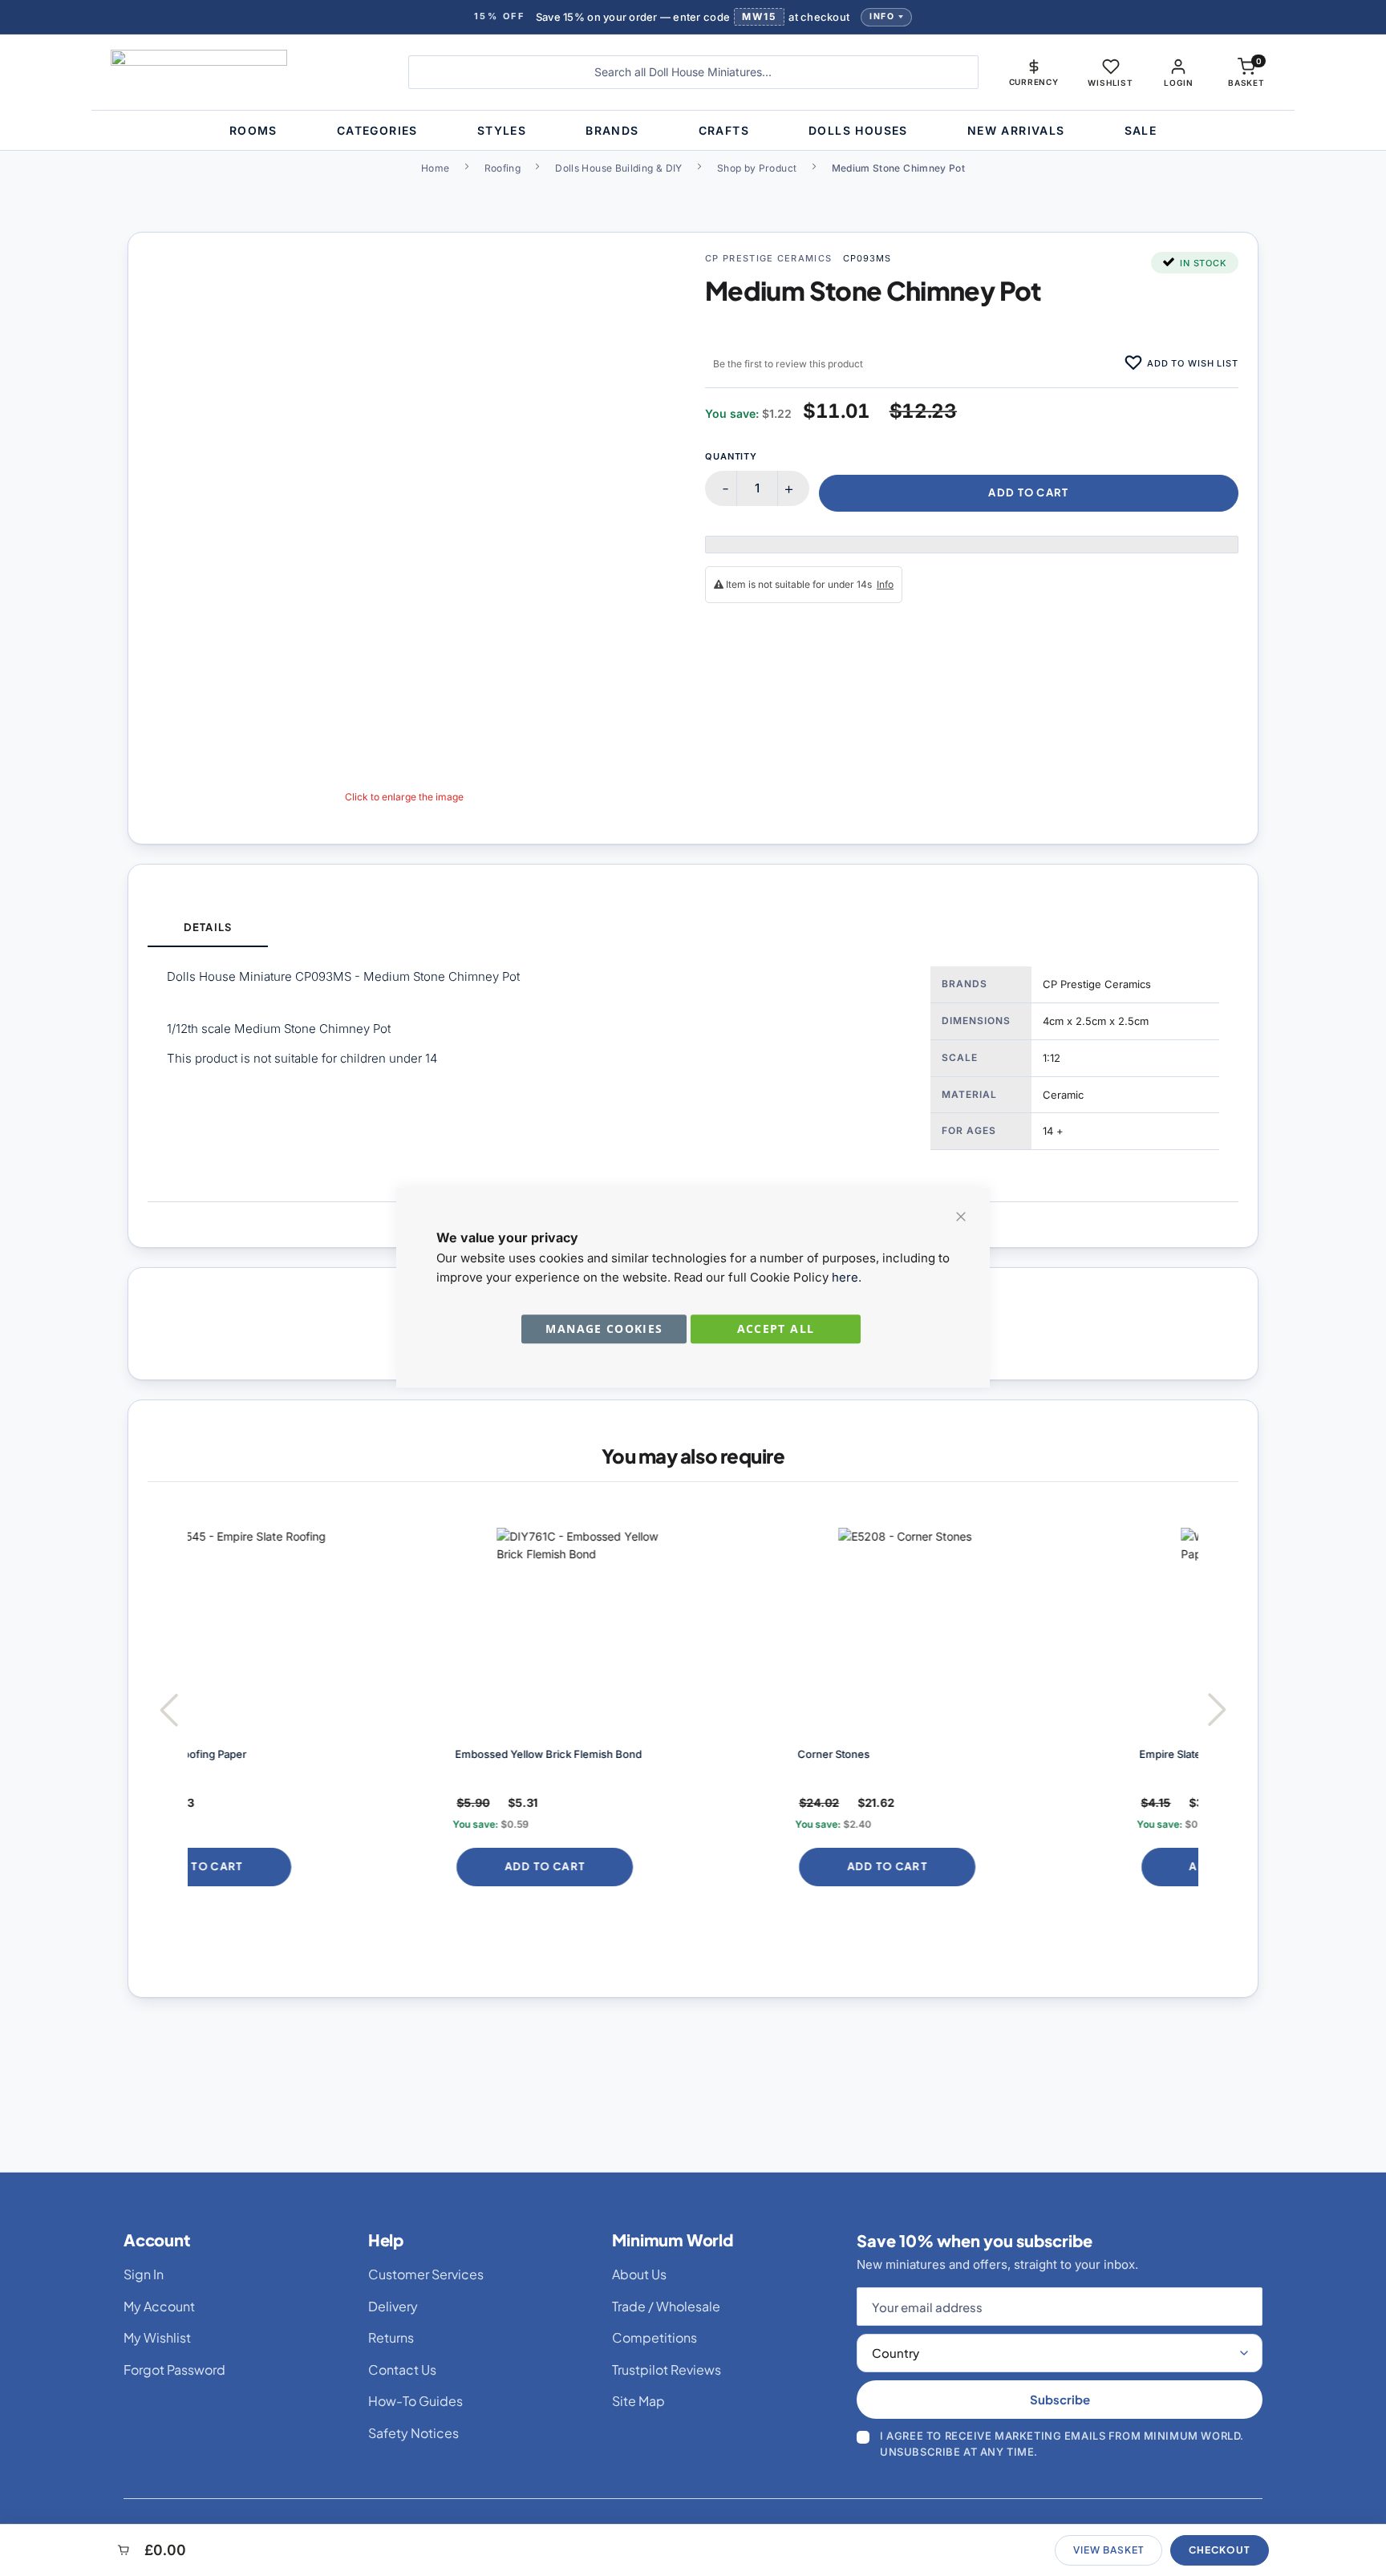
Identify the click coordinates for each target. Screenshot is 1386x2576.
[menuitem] (253, 130)
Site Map (638, 2401)
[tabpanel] (693, 1074)
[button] (1034, 72)
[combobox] (693, 72)
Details (207, 927)
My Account (159, 2306)
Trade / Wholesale (666, 2306)
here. (847, 1277)
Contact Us (402, 2369)
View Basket (1108, 2550)
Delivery (393, 2306)
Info (882, 16)
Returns (391, 2337)
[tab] (208, 928)
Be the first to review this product (788, 364)
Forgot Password (174, 2369)
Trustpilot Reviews (667, 2369)
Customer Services (426, 2274)
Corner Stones (584, 1754)
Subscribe (1060, 2399)
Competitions (654, 2337)
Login (1178, 83)
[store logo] (247, 72)
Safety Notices (413, 2433)
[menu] (693, 130)
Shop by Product (757, 168)
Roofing (503, 168)
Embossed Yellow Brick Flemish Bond (299, 1754)
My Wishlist (157, 2337)
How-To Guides (415, 2401)
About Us (639, 2274)
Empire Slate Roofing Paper (957, 1754)
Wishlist (1110, 83)
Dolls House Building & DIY (618, 168)
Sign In (144, 2274)
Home (435, 168)
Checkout (1220, 2550)
